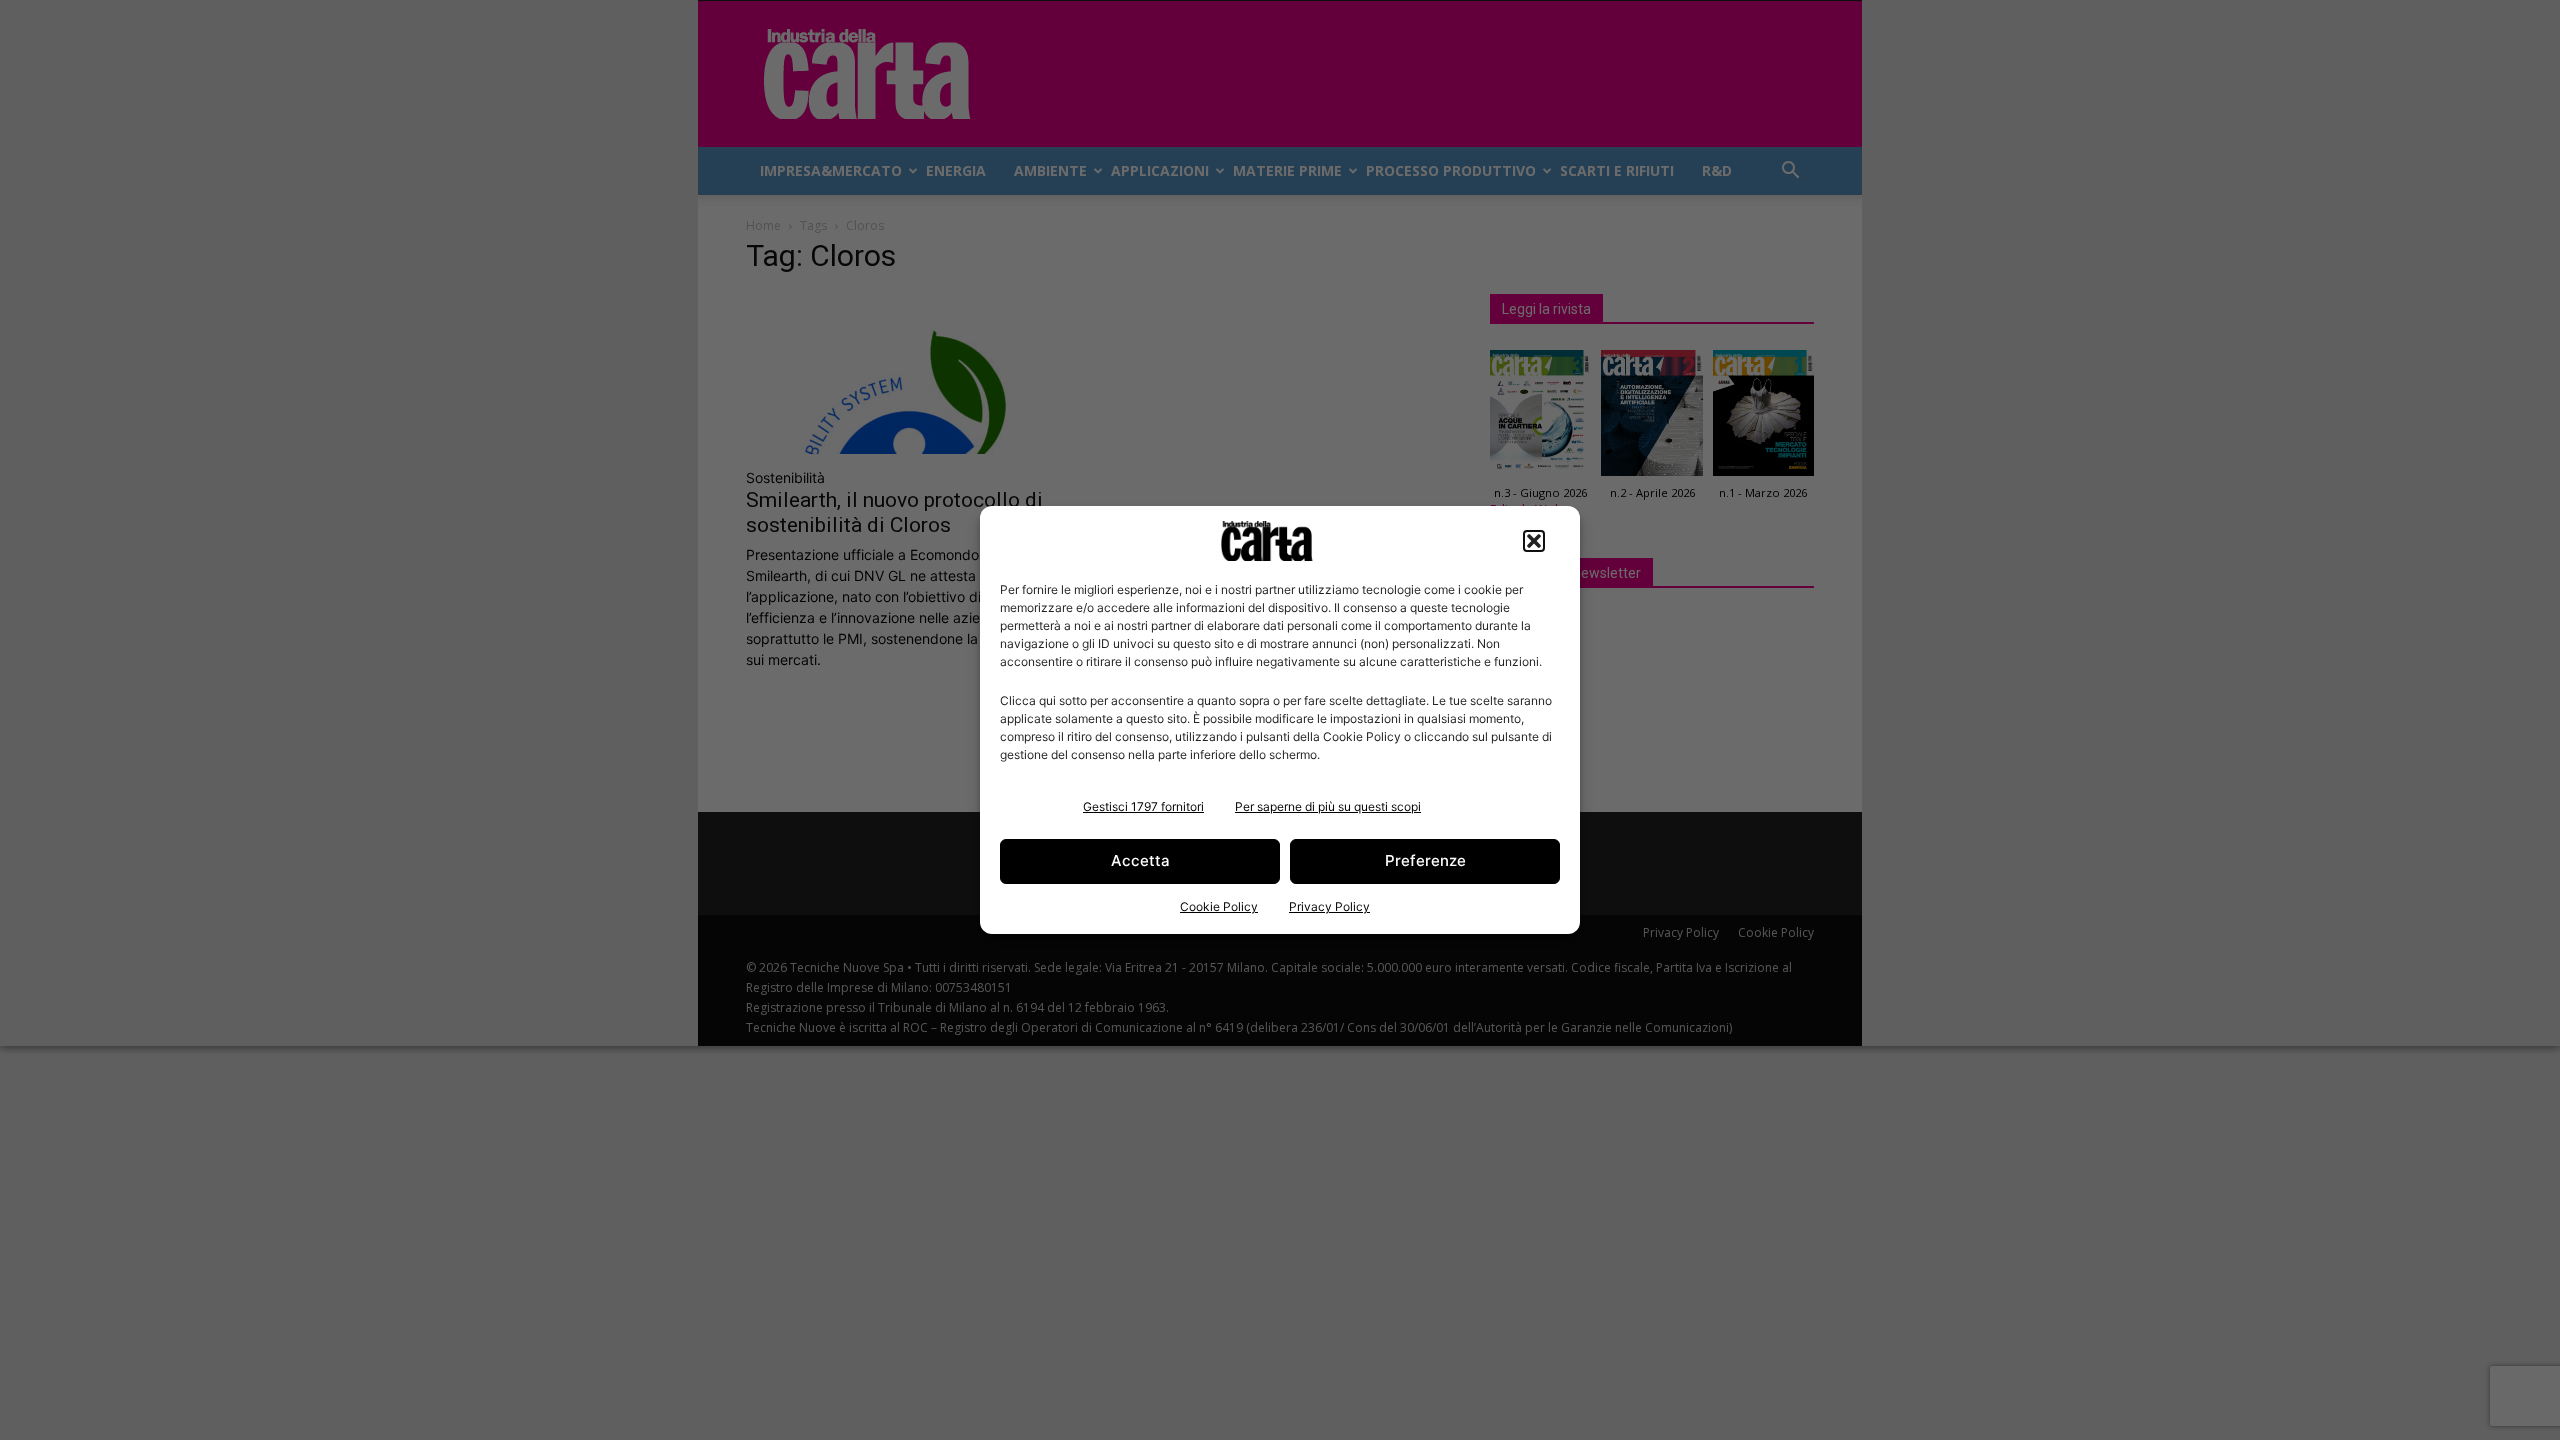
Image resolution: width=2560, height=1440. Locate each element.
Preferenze (1425, 860)
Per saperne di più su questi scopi (1328, 806)
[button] (1534, 541)
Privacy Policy (1329, 906)
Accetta (1140, 860)
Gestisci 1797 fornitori (1143, 806)
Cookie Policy (1219, 906)
